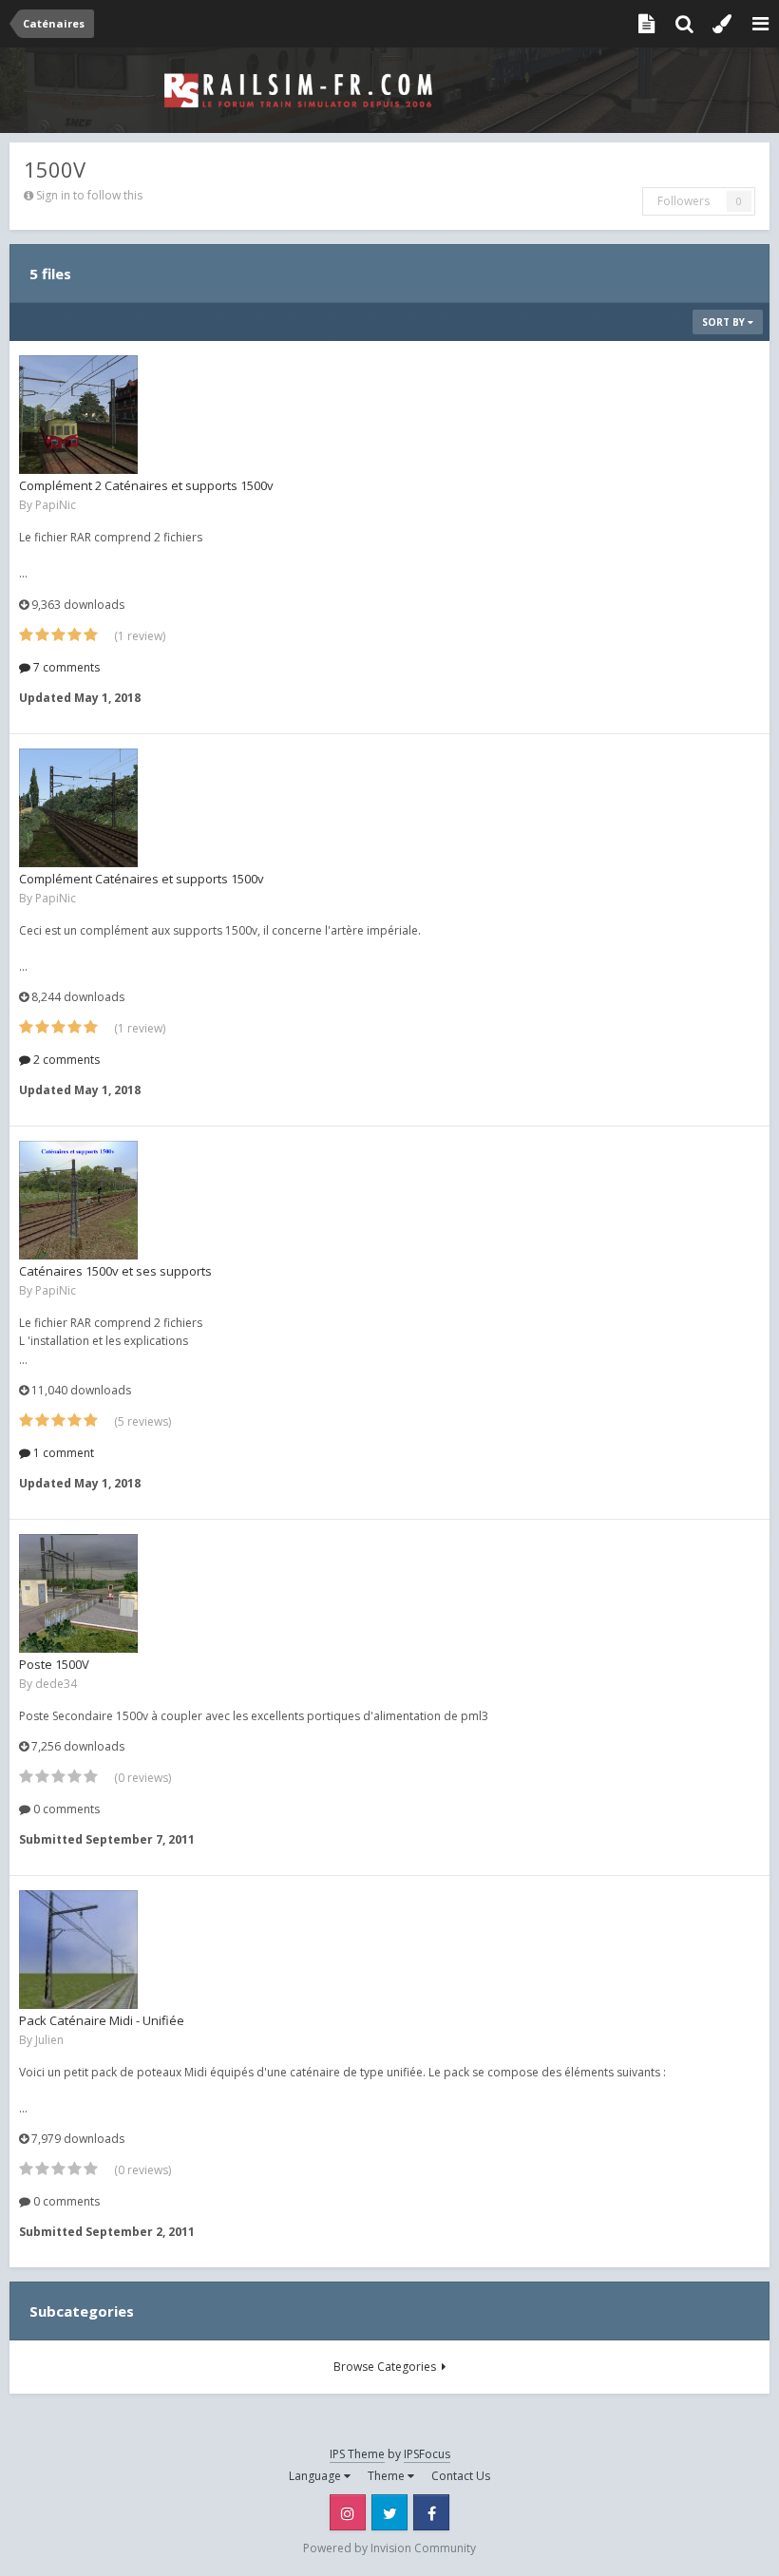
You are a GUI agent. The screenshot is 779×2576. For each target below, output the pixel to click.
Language (316, 2476)
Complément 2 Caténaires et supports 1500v (146, 485)
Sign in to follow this (89, 195)
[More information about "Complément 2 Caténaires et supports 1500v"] (78, 415)
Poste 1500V (54, 1664)
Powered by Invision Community (389, 2548)
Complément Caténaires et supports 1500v (142, 879)
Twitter (389, 2512)
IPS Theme (357, 2454)
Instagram (348, 2512)
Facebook (431, 2512)
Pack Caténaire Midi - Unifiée (102, 2020)
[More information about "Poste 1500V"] (78, 1593)
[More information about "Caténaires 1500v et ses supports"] (78, 1200)
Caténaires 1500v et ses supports (115, 1271)
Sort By (725, 322)
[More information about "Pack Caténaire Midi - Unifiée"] (78, 1950)
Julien (49, 2040)
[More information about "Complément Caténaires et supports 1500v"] (78, 808)
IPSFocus (427, 2454)
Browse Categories (388, 2367)
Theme (388, 2476)
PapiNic (56, 505)
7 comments (65, 667)
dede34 (56, 1684)
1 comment (62, 1453)
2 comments (65, 1060)
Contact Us (461, 2476)
